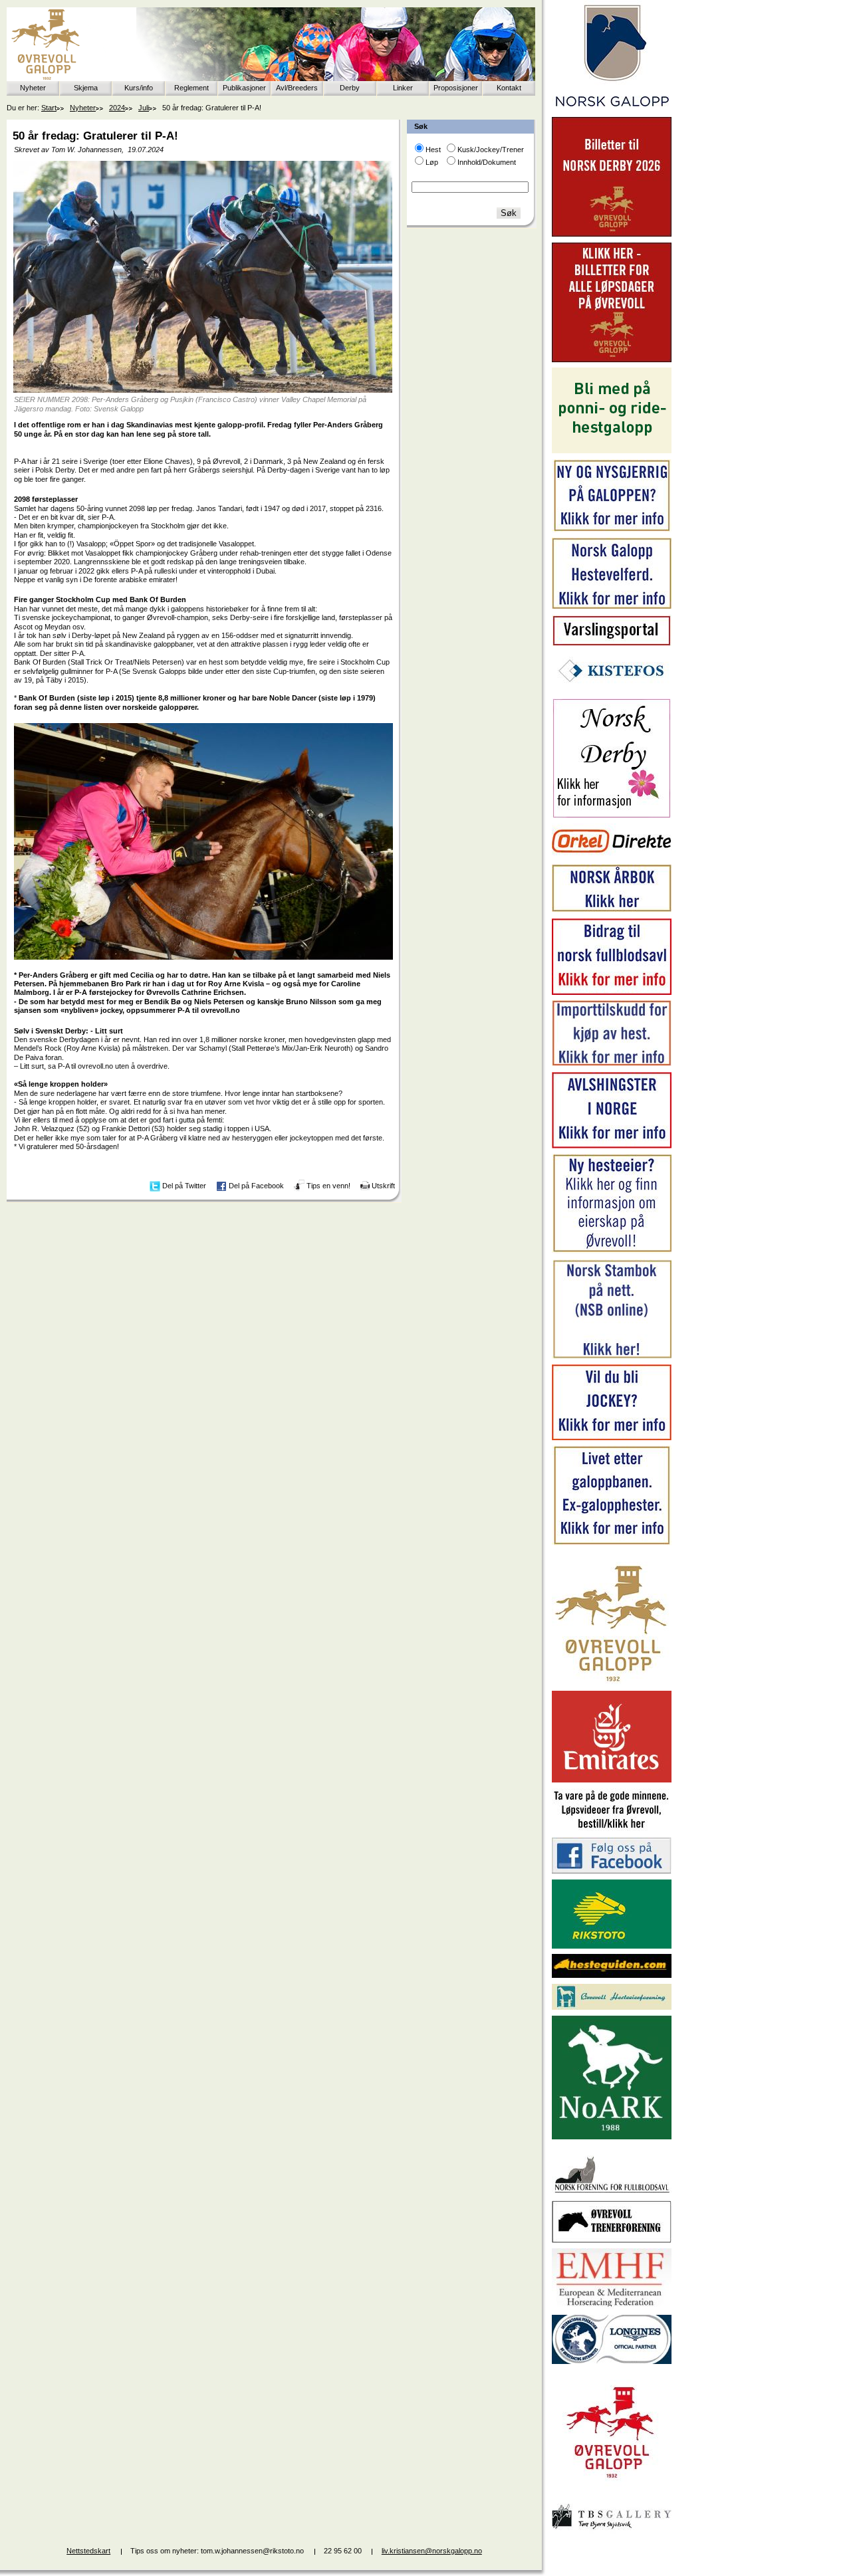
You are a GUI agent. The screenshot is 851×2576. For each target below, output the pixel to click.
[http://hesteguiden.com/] (612, 1975)
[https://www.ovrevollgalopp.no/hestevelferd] (612, 606)
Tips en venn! (328, 1186)
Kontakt (509, 88)
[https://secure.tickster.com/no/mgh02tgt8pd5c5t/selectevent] (612, 360)
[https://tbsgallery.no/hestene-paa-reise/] (612, 2531)
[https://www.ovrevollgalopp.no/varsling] (612, 643)
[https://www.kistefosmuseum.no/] (612, 690)
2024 (117, 108)
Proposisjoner (456, 88)
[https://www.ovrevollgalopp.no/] (612, 530)
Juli (144, 108)
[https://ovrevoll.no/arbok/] (612, 910)
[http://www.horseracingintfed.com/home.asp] (612, 2361)
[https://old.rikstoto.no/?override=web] (612, 1946)
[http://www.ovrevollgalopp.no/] (612, 1683)
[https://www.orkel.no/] (612, 856)
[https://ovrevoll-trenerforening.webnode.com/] (612, 2240)
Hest (433, 150)
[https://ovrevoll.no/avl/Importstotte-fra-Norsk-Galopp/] (612, 1063)
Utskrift (383, 1186)
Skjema (86, 88)
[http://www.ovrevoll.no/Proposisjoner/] (612, 2490)
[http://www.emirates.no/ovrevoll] (612, 1780)
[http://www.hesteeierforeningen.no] (612, 2007)
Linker (403, 88)
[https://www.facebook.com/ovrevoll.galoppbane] (612, 1871)
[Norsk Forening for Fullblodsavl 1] (612, 2192)
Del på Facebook (256, 1186)
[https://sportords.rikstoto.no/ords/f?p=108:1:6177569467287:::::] (612, 1356)
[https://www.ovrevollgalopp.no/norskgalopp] (612, 109)
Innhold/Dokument (487, 162)
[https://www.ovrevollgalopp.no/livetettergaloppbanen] (612, 1543)
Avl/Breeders (297, 88)
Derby (350, 88)
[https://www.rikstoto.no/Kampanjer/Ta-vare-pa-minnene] (612, 1829)
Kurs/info (139, 88)
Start (49, 108)
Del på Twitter (184, 1186)
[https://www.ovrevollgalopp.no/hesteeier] (612, 1251)
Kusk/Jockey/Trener (491, 150)
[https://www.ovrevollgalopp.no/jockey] (612, 1438)
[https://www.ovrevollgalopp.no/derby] (612, 815)
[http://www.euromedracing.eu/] (612, 2306)
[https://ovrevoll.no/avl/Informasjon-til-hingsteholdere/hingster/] (612, 1146)
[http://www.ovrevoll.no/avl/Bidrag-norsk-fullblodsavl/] (612, 992)
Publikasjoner (244, 88)
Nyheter (33, 88)
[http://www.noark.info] (612, 2137)
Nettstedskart (88, 2551)
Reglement (191, 88)
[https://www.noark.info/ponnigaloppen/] (612, 451)
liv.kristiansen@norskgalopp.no (432, 2551)
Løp (432, 162)
